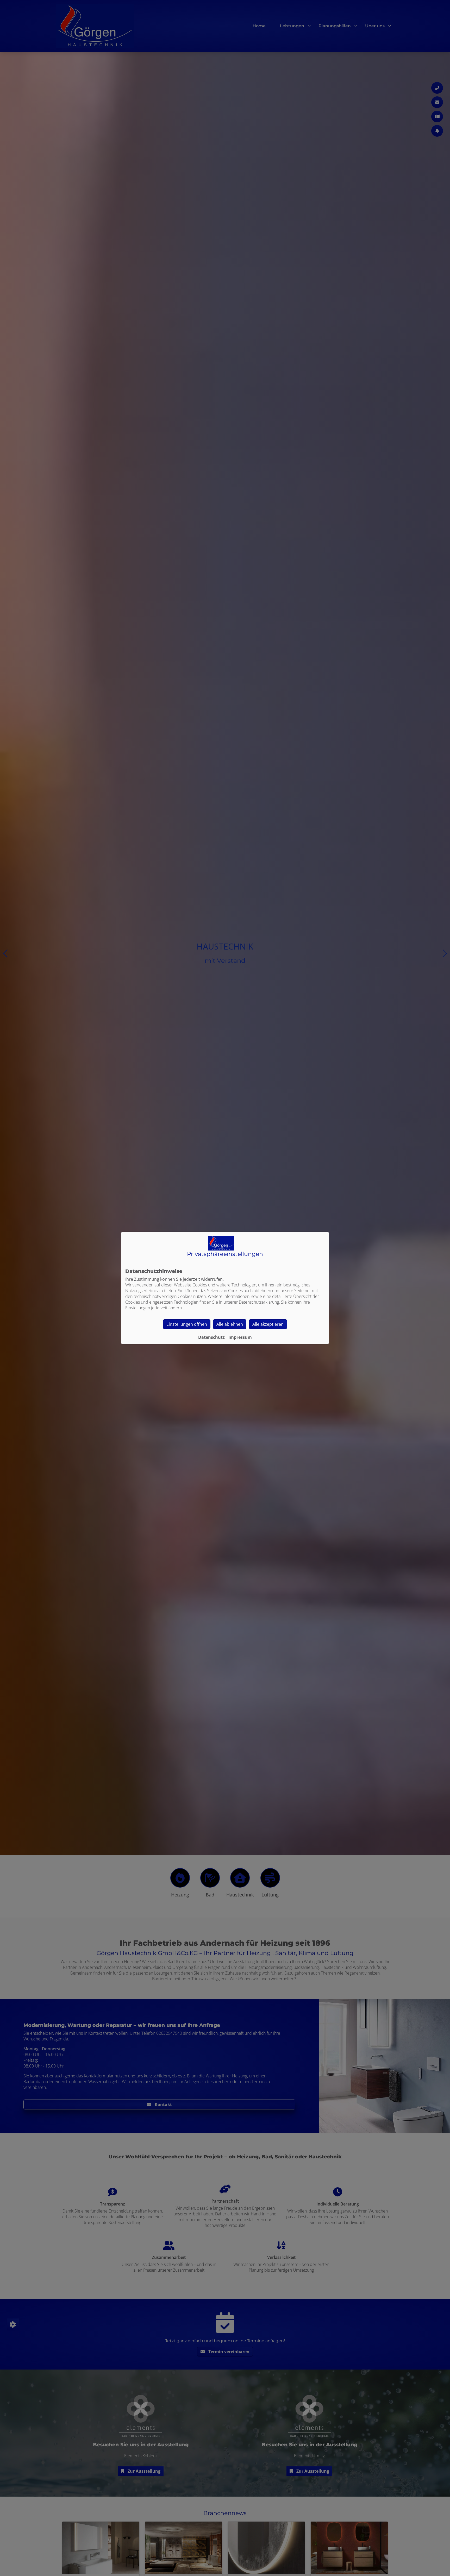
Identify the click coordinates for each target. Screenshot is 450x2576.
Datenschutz (211, 1337)
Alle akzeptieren (268, 1324)
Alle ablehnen (230, 1324)
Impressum (240, 1337)
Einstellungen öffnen (187, 1324)
